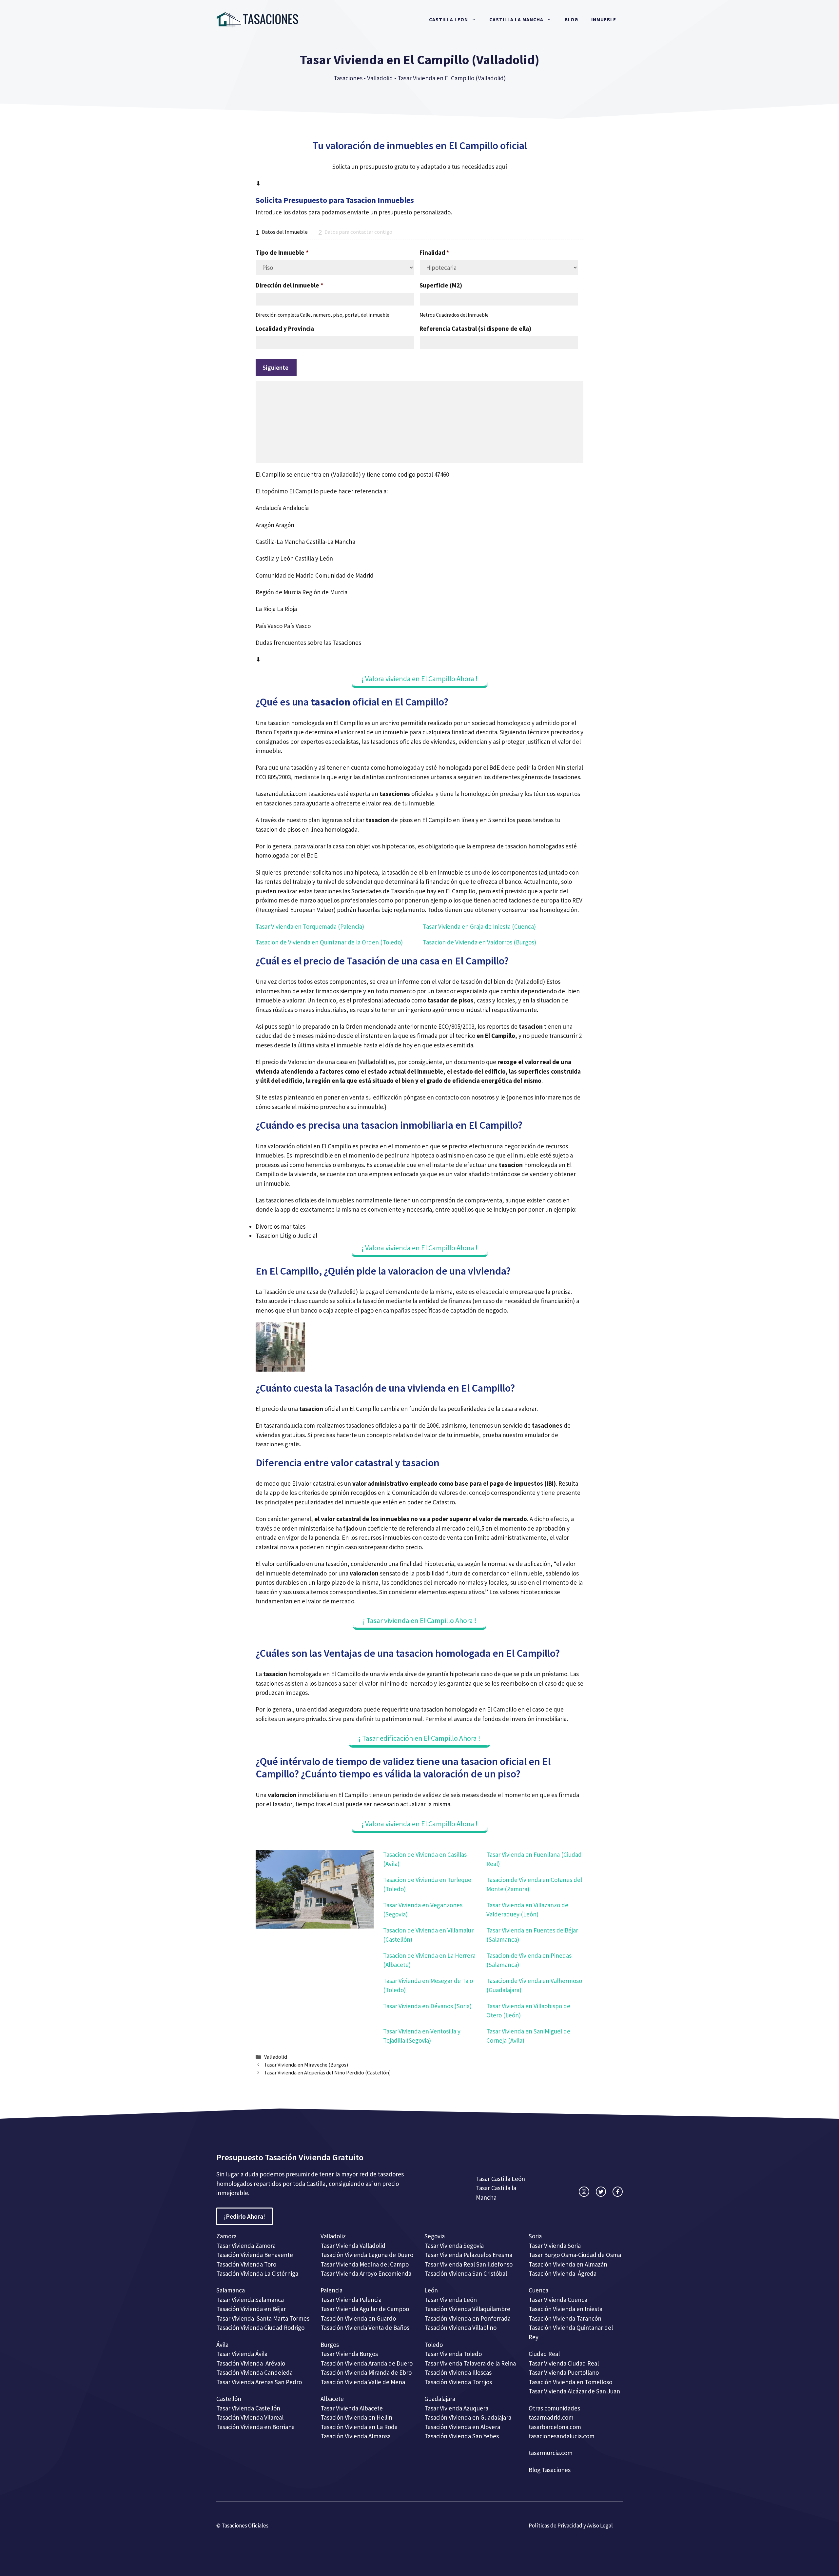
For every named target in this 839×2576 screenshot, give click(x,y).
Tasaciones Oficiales (244, 2526)
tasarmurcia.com (551, 2453)
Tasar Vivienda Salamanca (250, 2300)
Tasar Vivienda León (451, 2300)
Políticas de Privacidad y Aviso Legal (571, 2526)
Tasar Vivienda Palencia (351, 2300)
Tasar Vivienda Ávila (242, 2354)
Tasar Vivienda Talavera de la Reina (470, 2363)
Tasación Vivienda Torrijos (458, 2382)
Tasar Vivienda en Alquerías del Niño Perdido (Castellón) (327, 2072)
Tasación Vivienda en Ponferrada (468, 2318)
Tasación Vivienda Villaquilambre (467, 2309)
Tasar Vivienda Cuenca (558, 2300)
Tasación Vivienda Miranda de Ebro (366, 2372)
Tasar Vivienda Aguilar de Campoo (365, 2309)
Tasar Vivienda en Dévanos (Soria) (427, 2006)
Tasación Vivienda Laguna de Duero (367, 2255)
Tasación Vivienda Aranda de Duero (367, 2363)
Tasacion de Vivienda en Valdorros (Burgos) (479, 942)
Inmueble (604, 20)
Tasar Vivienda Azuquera (456, 2408)
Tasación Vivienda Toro (246, 2264)
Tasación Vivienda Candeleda (254, 2372)
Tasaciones (348, 78)
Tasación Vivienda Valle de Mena (363, 2382)
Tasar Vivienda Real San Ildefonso (468, 2264)
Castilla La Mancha (516, 20)
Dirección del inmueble (290, 285)
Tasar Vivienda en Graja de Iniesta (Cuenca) (479, 926)
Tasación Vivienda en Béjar (251, 2309)
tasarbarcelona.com (555, 2427)
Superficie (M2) (441, 285)
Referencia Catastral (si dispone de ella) (475, 328)
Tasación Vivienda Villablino (460, 2328)
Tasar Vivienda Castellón (248, 2408)
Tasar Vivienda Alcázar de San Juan (575, 2391)
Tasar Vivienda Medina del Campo (365, 2264)
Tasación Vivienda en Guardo (358, 2318)
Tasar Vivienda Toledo (453, 2354)
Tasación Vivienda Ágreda (563, 2273)
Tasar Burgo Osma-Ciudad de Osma (575, 2255)
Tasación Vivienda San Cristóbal (466, 2273)
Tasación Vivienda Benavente (255, 2255)
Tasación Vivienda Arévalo (251, 2363)
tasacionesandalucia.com (562, 2436)
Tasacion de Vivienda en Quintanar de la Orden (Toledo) (329, 942)
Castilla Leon (449, 20)
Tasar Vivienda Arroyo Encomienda (366, 2273)
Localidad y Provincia (285, 328)
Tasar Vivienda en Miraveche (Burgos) (306, 2065)
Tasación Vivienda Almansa (356, 2436)
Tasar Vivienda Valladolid (353, 2246)
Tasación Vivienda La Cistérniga (257, 2273)
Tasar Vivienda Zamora (246, 2246)
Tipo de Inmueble (282, 252)
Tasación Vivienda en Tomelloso (571, 2382)
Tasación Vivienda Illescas (458, 2372)
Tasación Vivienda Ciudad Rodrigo (260, 2328)
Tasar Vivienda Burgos (349, 2354)
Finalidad (434, 252)
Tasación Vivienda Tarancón (565, 2318)
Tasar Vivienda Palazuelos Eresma (468, 2255)
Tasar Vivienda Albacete (352, 2408)
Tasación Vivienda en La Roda (359, 2427)
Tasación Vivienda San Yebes (462, 2436)
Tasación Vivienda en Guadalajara (468, 2417)
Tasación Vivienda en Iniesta (566, 2309)
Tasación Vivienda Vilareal (250, 2417)
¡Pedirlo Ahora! (244, 2216)
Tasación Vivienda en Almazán (568, 2264)
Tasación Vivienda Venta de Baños (365, 2328)
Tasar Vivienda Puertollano (564, 2372)
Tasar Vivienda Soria (555, 2246)
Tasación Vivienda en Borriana (255, 2427)
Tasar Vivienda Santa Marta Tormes (263, 2318)
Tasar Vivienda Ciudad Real (564, 2363)
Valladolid (380, 78)
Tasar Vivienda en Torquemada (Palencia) (310, 926)
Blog (571, 20)
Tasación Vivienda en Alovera (462, 2427)
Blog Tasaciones (550, 2470)
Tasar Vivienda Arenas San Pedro (259, 2382)
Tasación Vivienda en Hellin (356, 2417)
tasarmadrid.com (551, 2417)
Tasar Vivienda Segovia (455, 2246)
